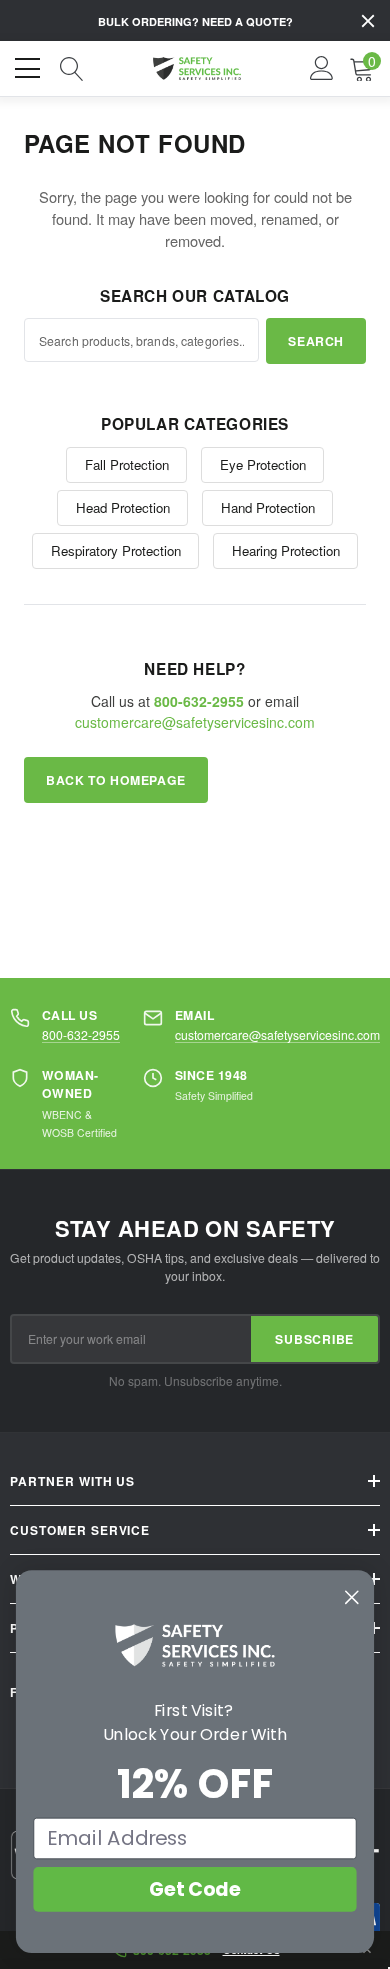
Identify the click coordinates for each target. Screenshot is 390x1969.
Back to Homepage (116, 780)
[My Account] (322, 69)
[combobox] (141, 340)
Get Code (195, 1889)
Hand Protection (268, 507)
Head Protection (123, 507)
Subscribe (314, 1339)
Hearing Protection (286, 550)
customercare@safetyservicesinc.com (195, 722)
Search (316, 341)
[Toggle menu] (30, 66)
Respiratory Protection (116, 550)
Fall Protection (127, 464)
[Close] (368, 21)
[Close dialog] (352, 1597)
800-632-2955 (81, 1034)
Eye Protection (263, 464)
